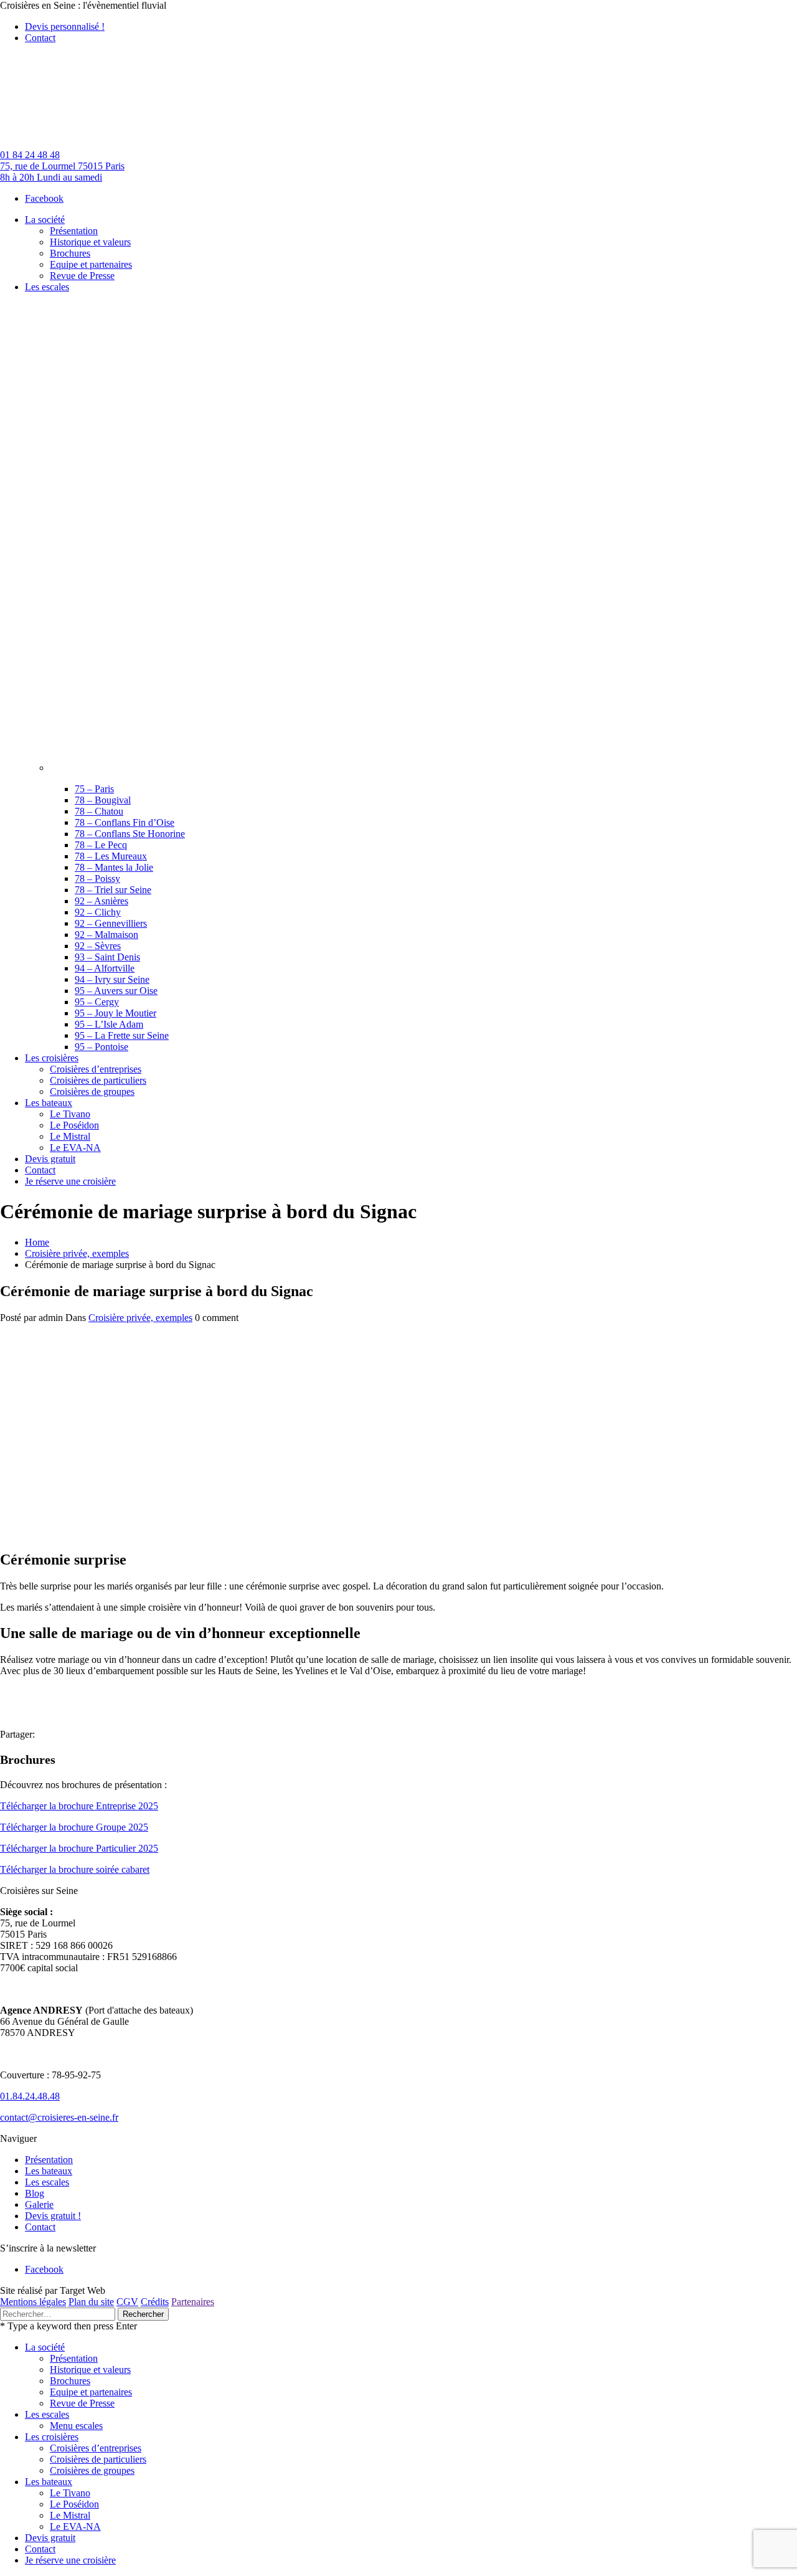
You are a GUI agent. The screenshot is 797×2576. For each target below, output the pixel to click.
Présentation (49, 2160)
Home (37, 1242)
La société (45, 2347)
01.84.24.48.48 (30, 2096)
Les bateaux (49, 2171)
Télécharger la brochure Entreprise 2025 (79, 1806)
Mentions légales (33, 2302)
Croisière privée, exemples (77, 1253)
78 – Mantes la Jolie (114, 867)
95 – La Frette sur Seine (122, 1035)
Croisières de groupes (92, 2470)
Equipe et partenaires (91, 2392)
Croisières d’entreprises (96, 2448)
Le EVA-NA (75, 2526)
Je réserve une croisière (70, 2560)
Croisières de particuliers (98, 2459)
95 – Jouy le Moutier (116, 1013)
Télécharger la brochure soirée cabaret (75, 1869)
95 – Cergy (97, 1002)
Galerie (39, 2204)
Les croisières (52, 2437)
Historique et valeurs (90, 2370)
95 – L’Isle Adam (109, 1024)
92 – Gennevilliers (111, 923)
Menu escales (76, 2426)
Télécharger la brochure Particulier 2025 (79, 1848)
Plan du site (91, 2302)
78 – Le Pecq (101, 845)
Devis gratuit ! (53, 2216)
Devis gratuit (50, 2538)
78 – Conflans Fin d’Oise (125, 822)
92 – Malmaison (106, 935)
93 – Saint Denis (107, 957)
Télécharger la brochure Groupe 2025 (74, 1827)
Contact (40, 38)
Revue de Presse (82, 2403)
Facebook (44, 198)
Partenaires (193, 2302)
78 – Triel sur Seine (113, 890)
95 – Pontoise (101, 1047)
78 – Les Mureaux (111, 856)
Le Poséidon (74, 2504)
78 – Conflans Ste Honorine (130, 834)
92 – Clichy (98, 912)
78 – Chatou (99, 811)
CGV (127, 2302)
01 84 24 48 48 (30, 155)
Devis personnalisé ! (65, 26)
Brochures (70, 2381)
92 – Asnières (101, 901)
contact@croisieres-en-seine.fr (59, 2117)
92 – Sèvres (98, 946)
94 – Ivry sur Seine (112, 979)
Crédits (155, 2302)
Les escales (47, 2182)
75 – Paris (94, 789)
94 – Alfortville (105, 968)
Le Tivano (70, 2493)
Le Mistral (70, 2515)
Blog (35, 2193)
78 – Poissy (97, 878)
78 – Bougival (103, 800)
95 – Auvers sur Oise (116, 991)
